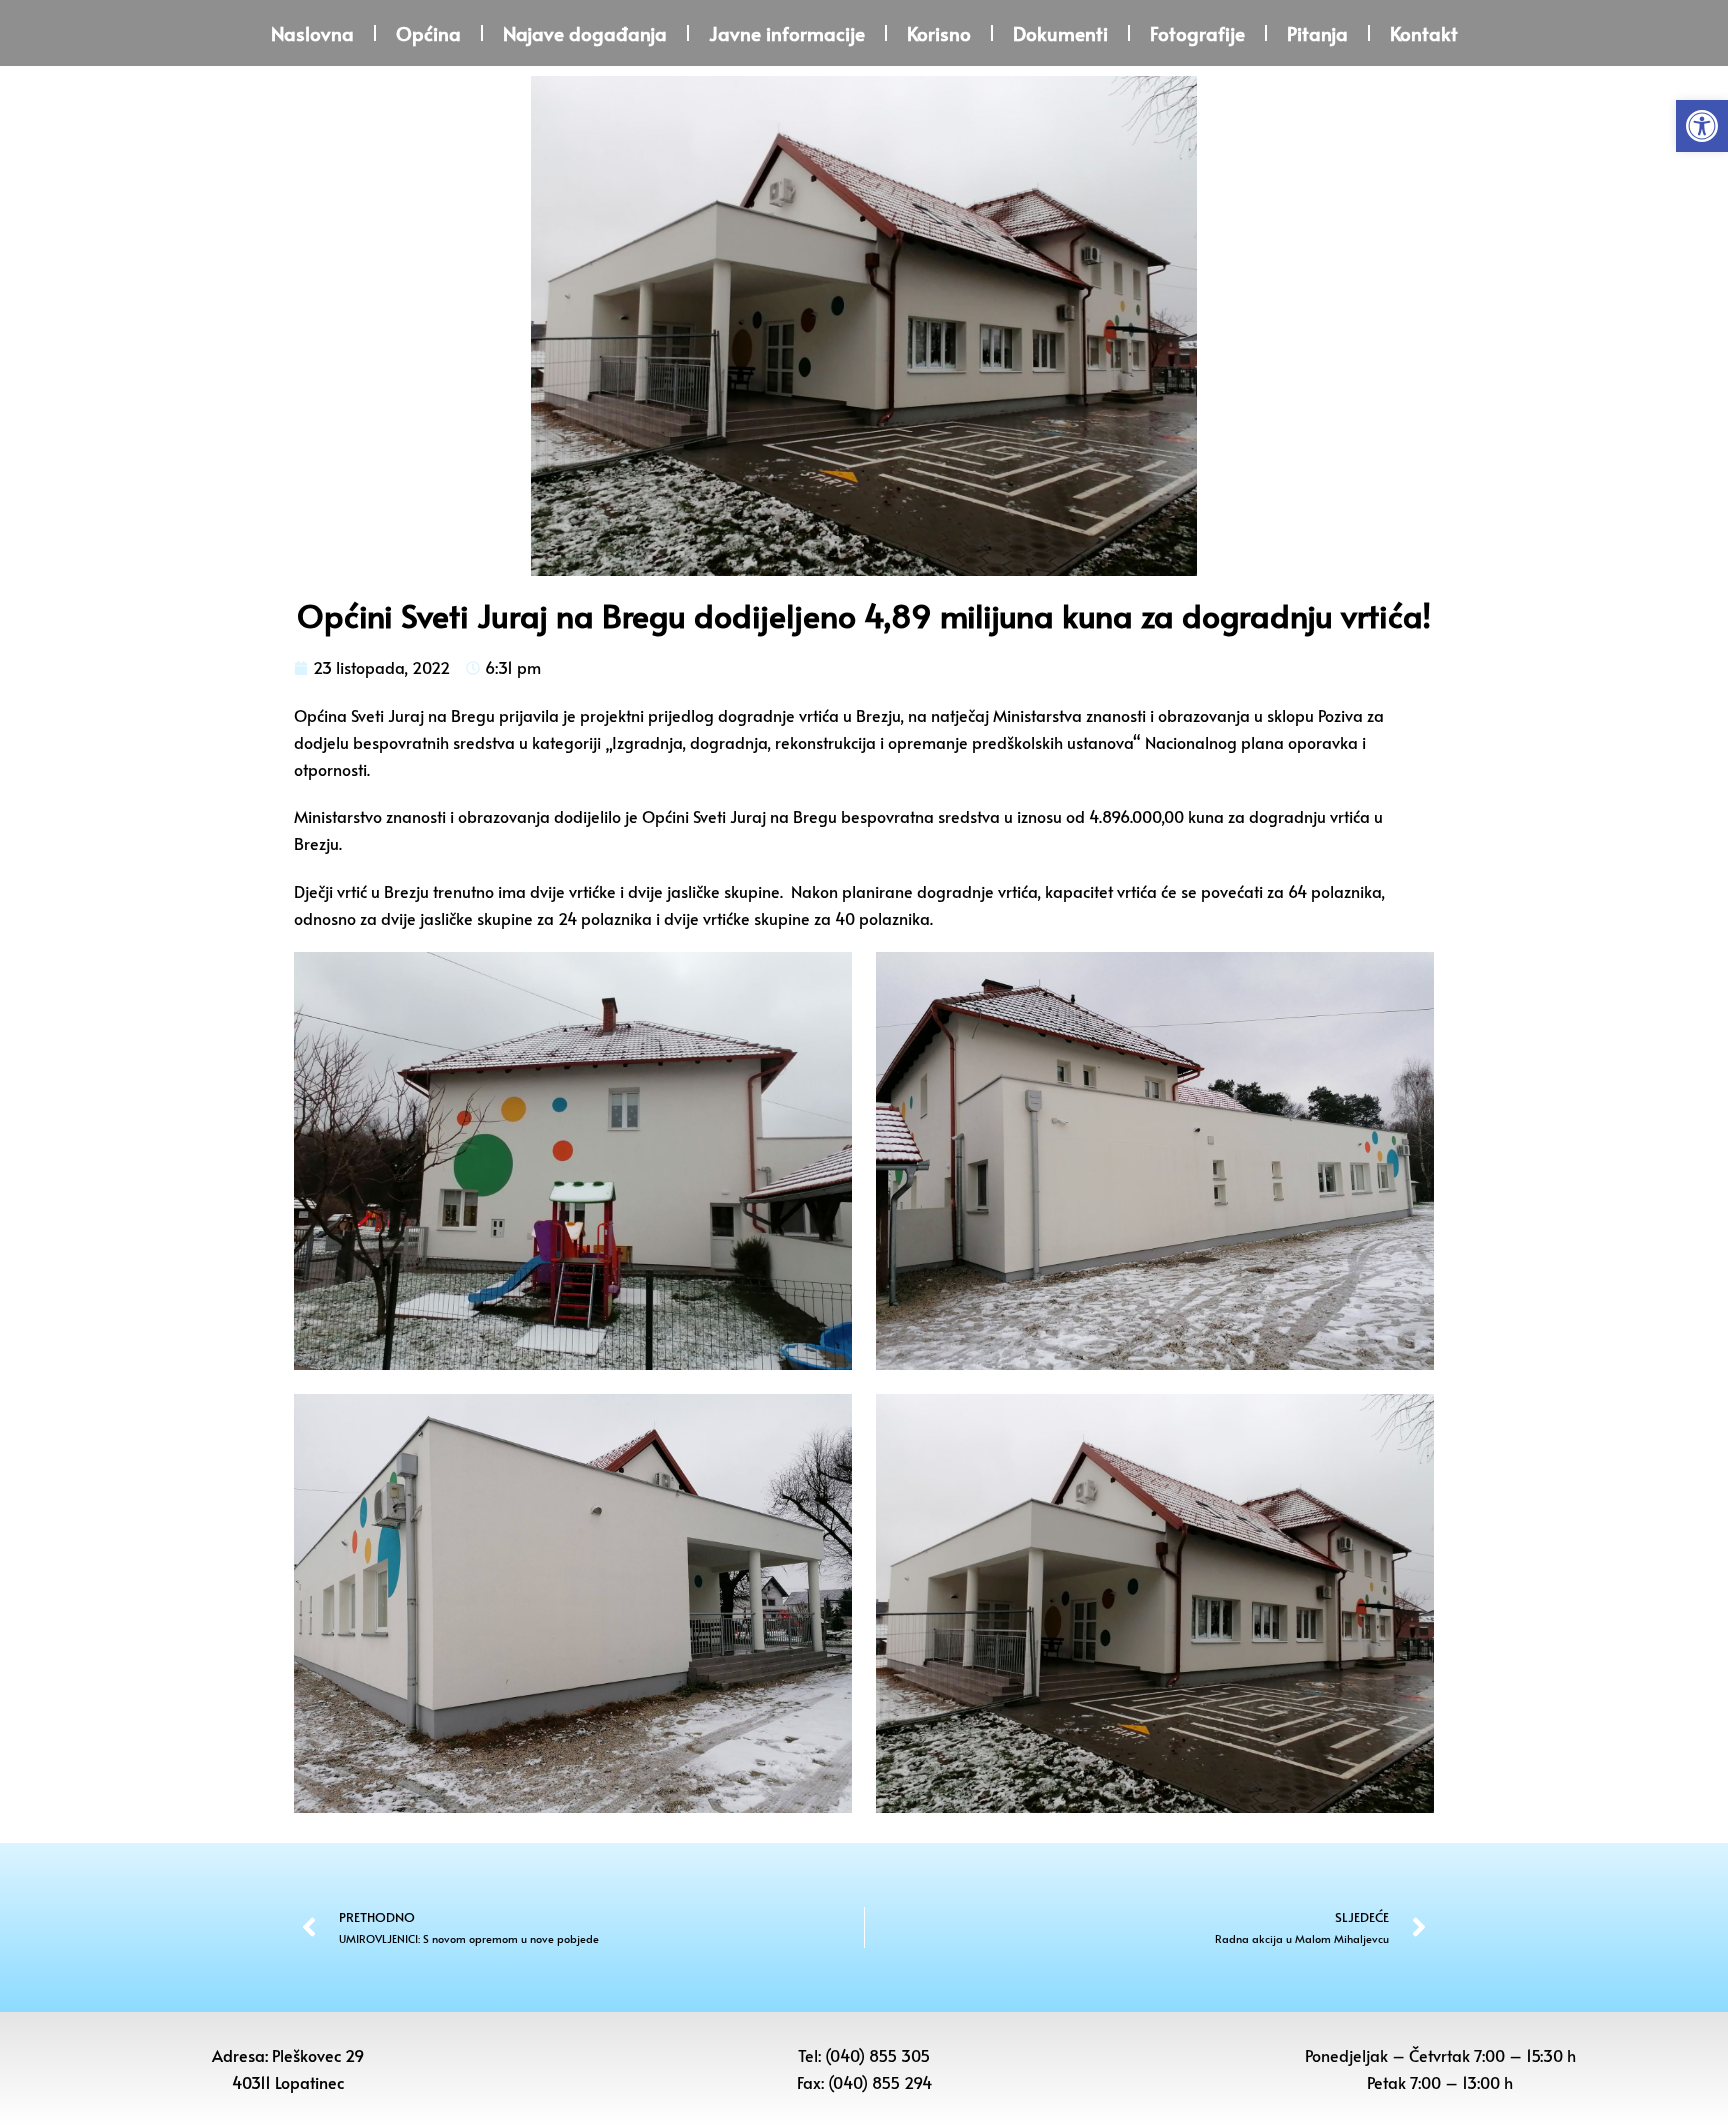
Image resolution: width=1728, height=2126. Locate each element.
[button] (1702, 126)
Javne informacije (787, 33)
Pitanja (1317, 33)
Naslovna (312, 33)
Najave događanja (585, 33)
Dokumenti (1060, 33)
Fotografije (1197, 33)
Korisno (939, 33)
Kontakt (1424, 33)
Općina (428, 33)
